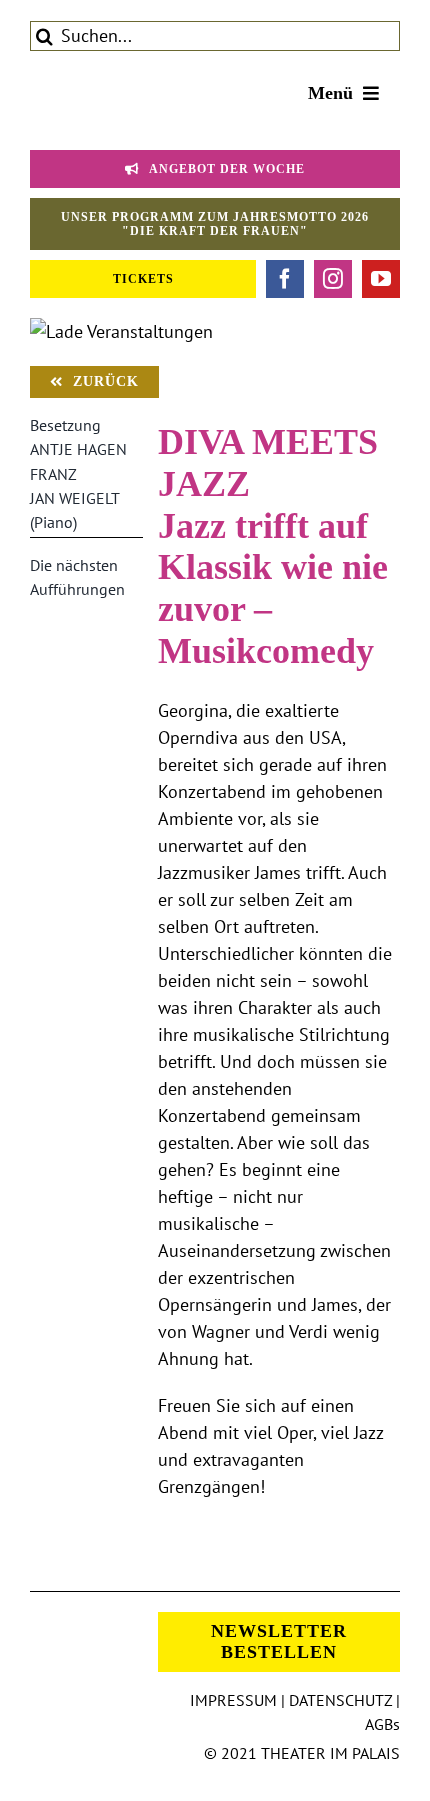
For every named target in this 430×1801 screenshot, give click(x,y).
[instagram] (333, 279)
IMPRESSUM (233, 1700)
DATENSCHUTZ (340, 1700)
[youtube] (381, 279)
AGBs (382, 1724)
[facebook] (285, 279)
